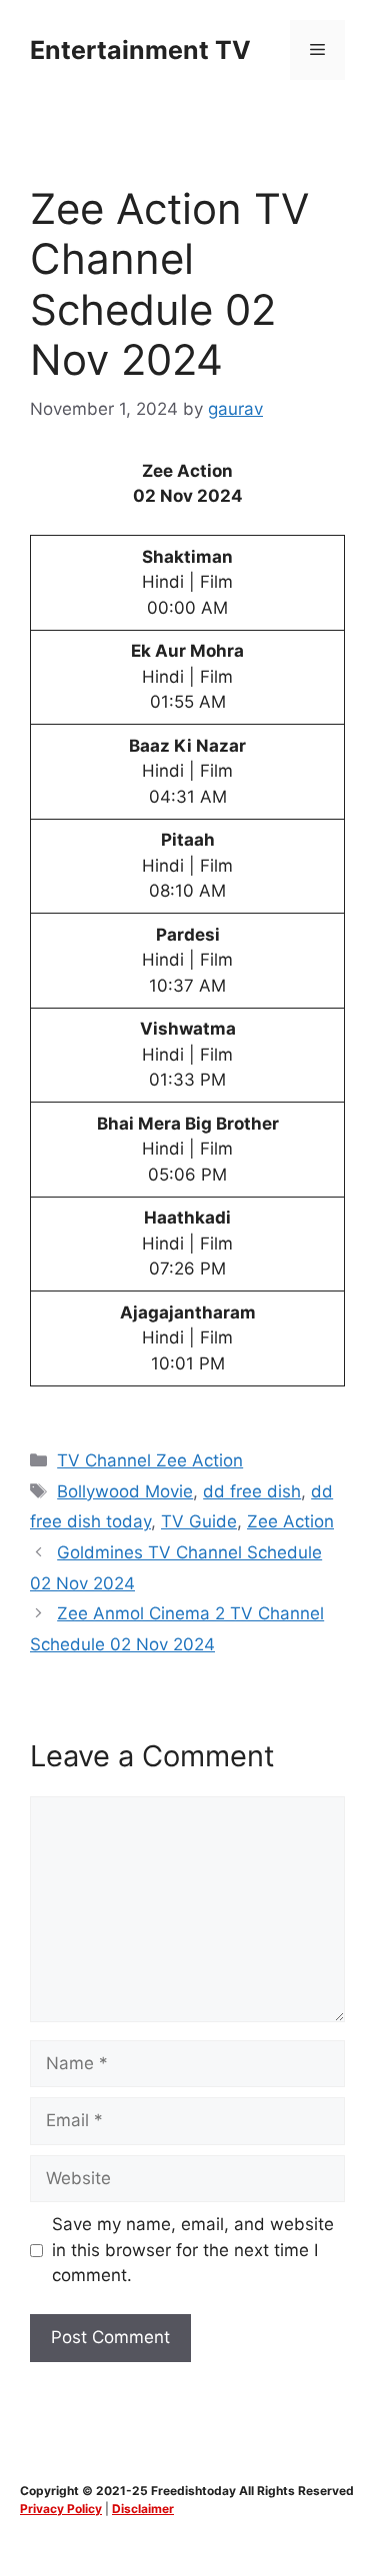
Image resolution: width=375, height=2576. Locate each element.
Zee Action (290, 1521)
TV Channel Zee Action (150, 1460)
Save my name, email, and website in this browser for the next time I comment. (193, 2250)
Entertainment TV (140, 50)
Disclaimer (143, 2509)
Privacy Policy (61, 2509)
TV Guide (199, 1521)
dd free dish (252, 1491)
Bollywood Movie (125, 1491)
